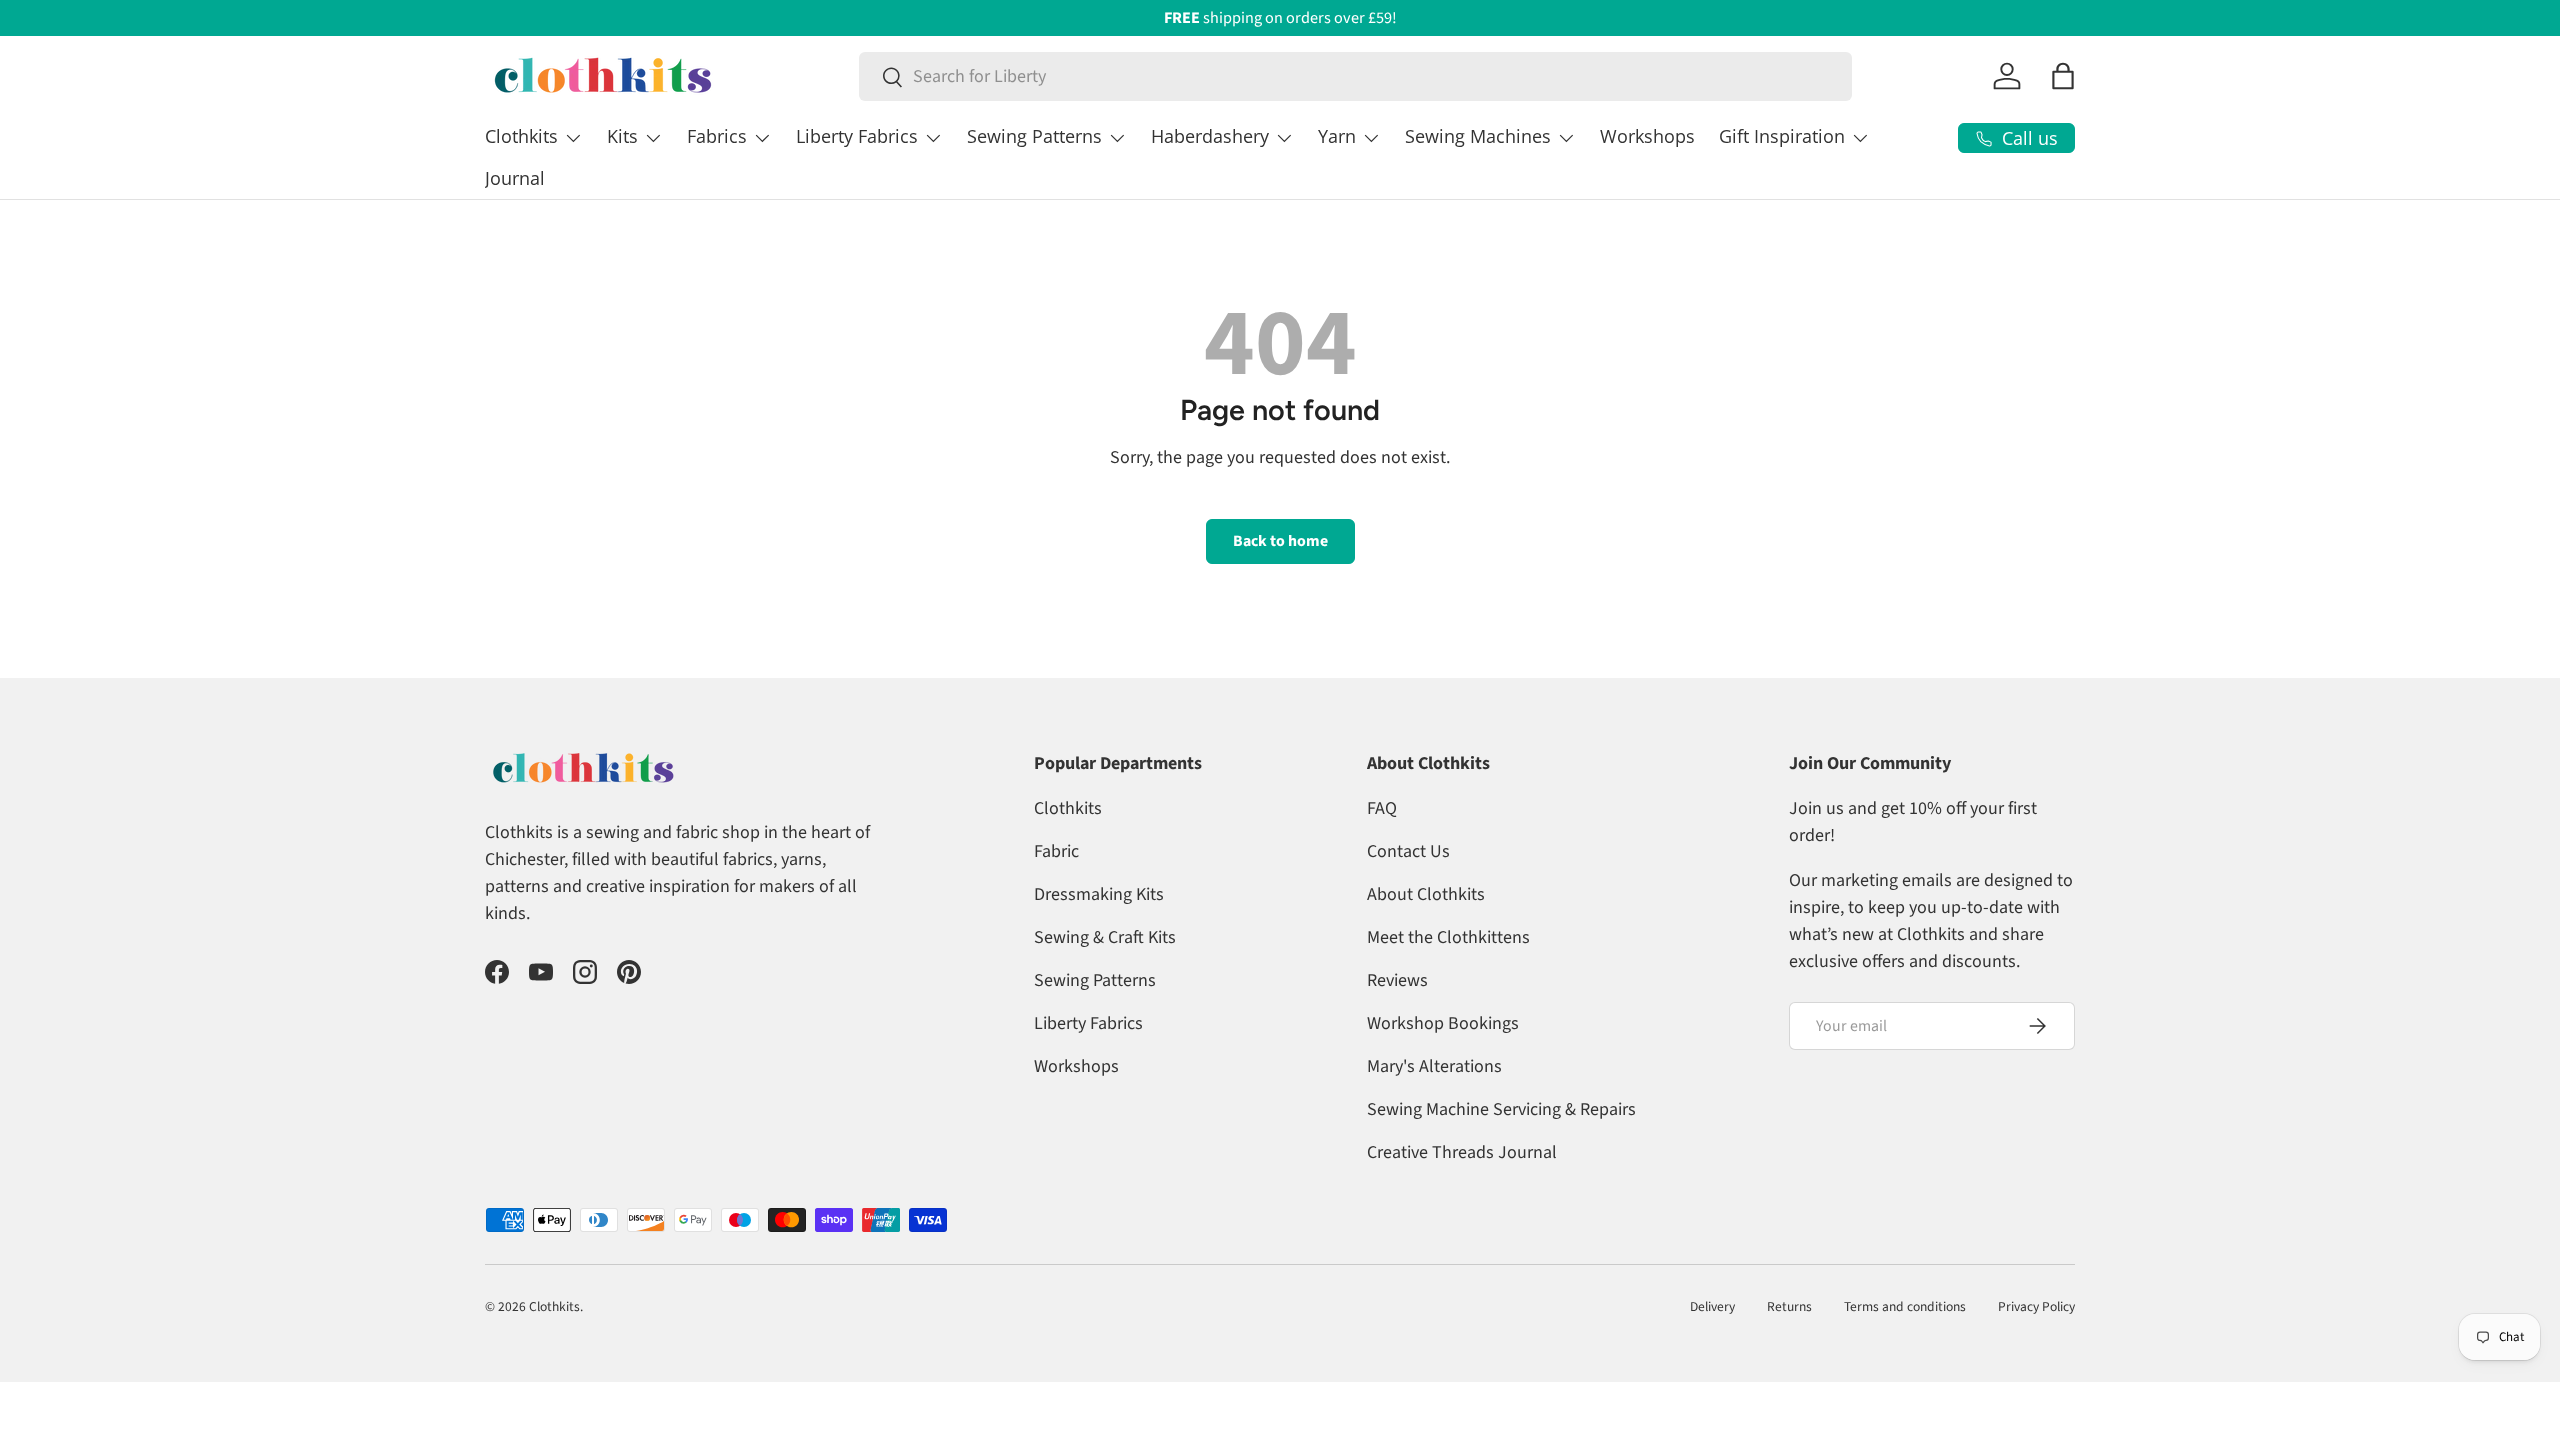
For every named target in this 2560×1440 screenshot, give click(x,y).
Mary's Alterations (1434, 1066)
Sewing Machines (1478, 136)
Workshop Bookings (1443, 1023)
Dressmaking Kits (1099, 894)
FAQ (1382, 808)
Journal (515, 178)
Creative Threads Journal (1462, 1152)
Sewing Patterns (1034, 136)
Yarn (1337, 136)
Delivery (1712, 1306)
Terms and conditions (1905, 1306)
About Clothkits (1426, 894)
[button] (2063, 76)
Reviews (1397, 980)
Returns (1789, 1306)
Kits (622, 136)
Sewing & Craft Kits (1105, 937)
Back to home (1280, 541)
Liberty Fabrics (857, 136)
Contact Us (1408, 851)
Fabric (1056, 851)
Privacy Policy (2036, 1306)
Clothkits (521, 136)
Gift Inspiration (1782, 136)
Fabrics (717, 136)
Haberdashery (1210, 136)
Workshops (1647, 136)
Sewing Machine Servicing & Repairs (1501, 1109)
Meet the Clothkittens (1448, 937)
